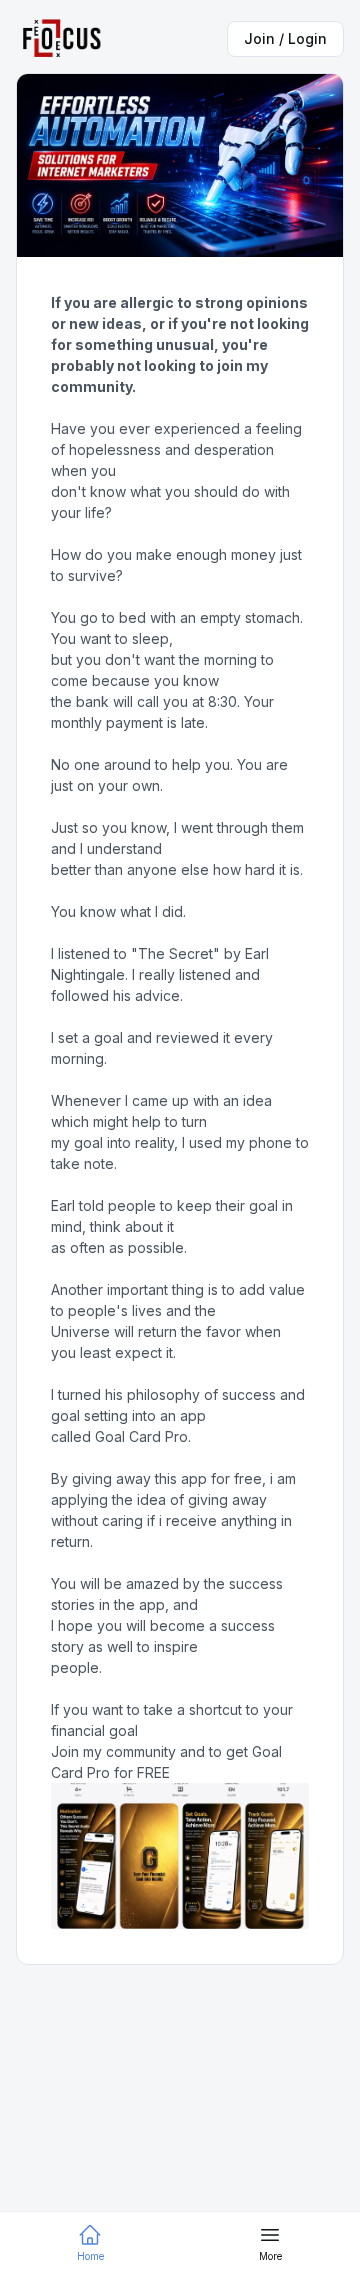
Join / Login (285, 38)
